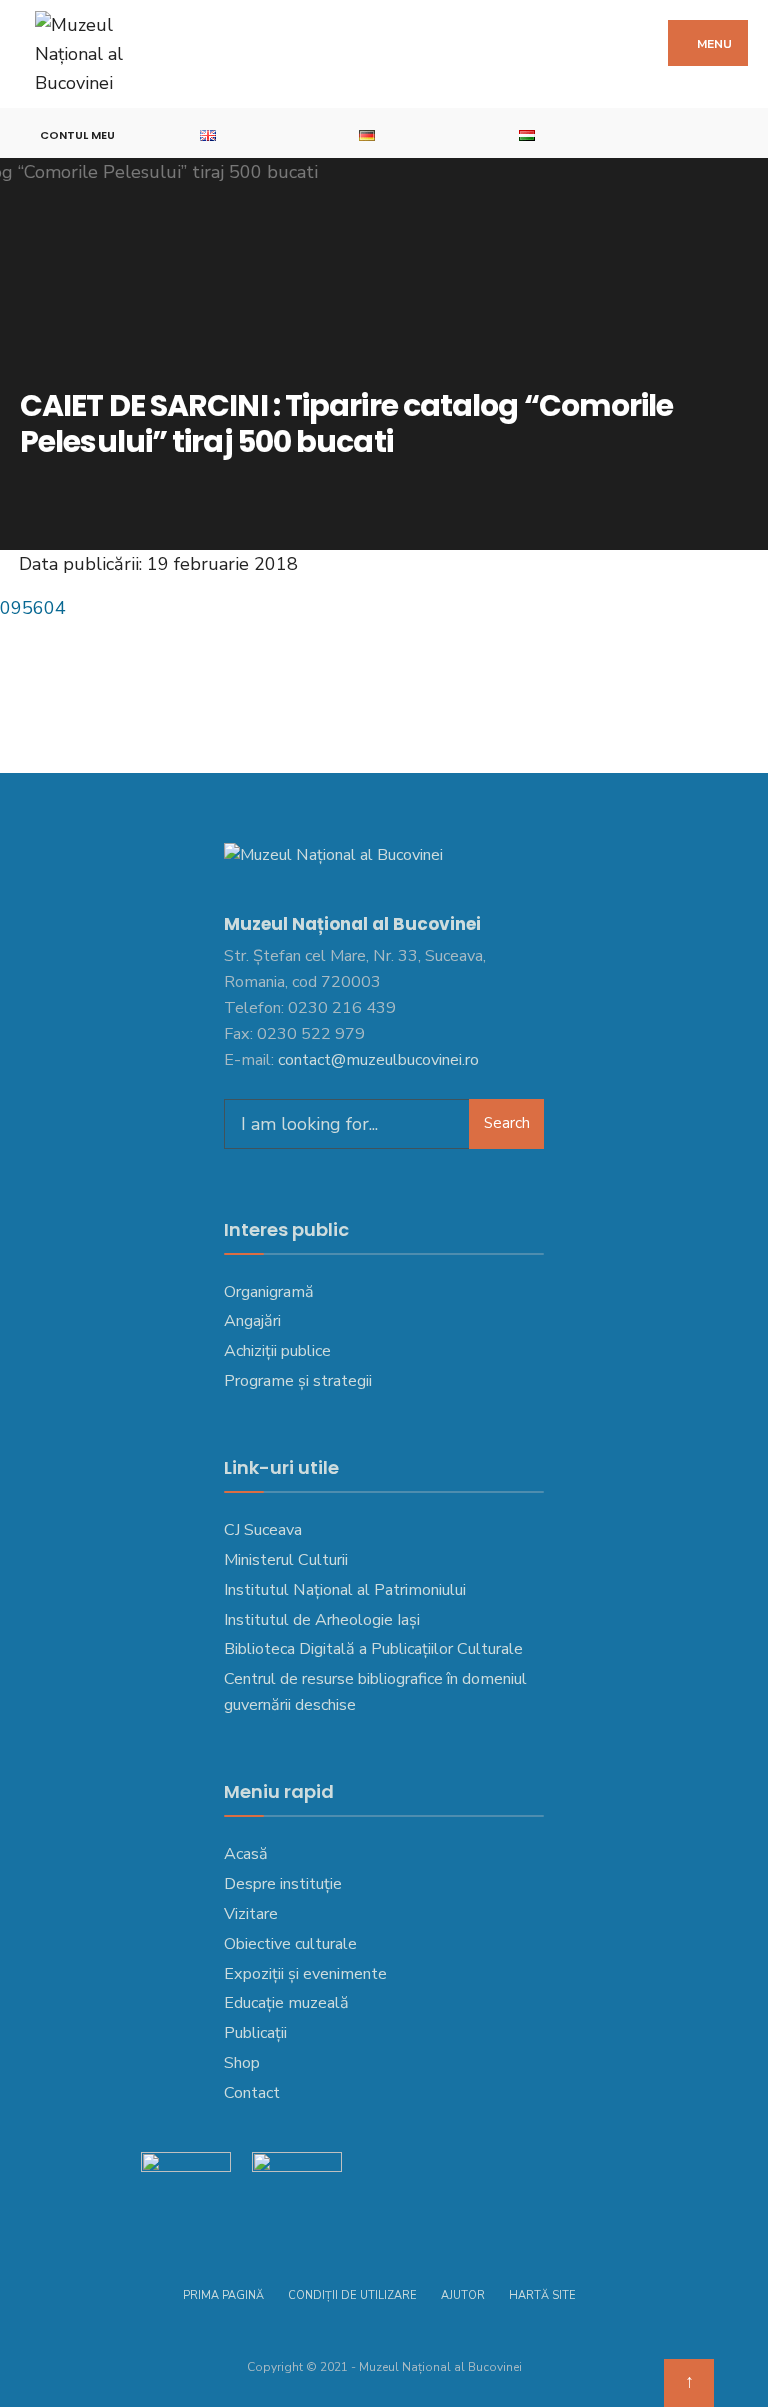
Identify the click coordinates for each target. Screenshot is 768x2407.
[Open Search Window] (743, 133)
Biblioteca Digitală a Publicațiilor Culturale (373, 1649)
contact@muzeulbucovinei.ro (378, 1060)
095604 (33, 608)
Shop (242, 2063)
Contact (252, 2093)
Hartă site (542, 2295)
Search (507, 1123)
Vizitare (251, 1914)
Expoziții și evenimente (305, 1974)
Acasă (246, 1854)
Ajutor (463, 2295)
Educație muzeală (286, 2003)
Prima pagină (223, 2295)
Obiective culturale (290, 1944)
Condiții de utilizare (352, 2295)
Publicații (255, 2033)
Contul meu (77, 135)
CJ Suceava (263, 1530)
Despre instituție (283, 1884)
